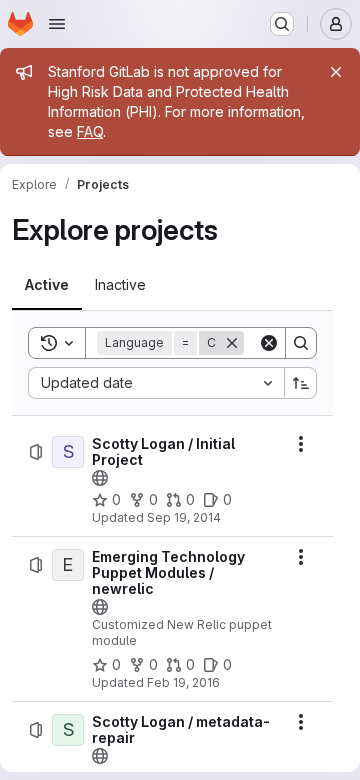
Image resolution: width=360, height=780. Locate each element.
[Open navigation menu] (57, 24)
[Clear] (269, 343)
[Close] (336, 72)
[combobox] (156, 383)
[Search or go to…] (282, 24)
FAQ (90, 131)
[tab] (47, 285)
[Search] (301, 343)
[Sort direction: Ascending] (301, 383)
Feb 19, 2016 (183, 682)
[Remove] (232, 343)
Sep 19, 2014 (184, 517)
